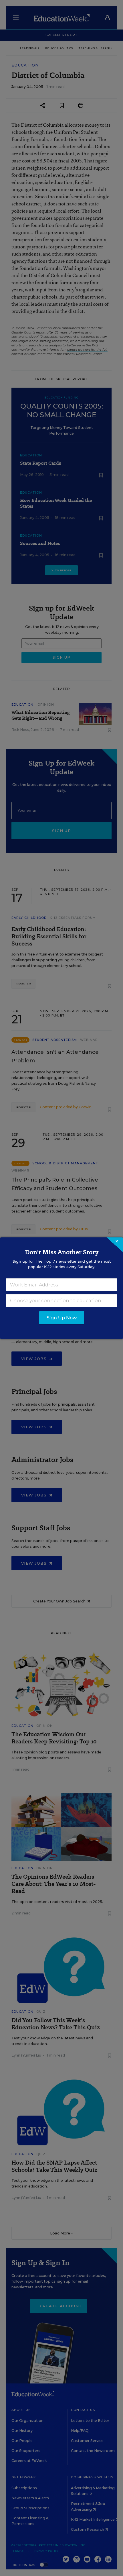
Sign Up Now (62, 1318)
